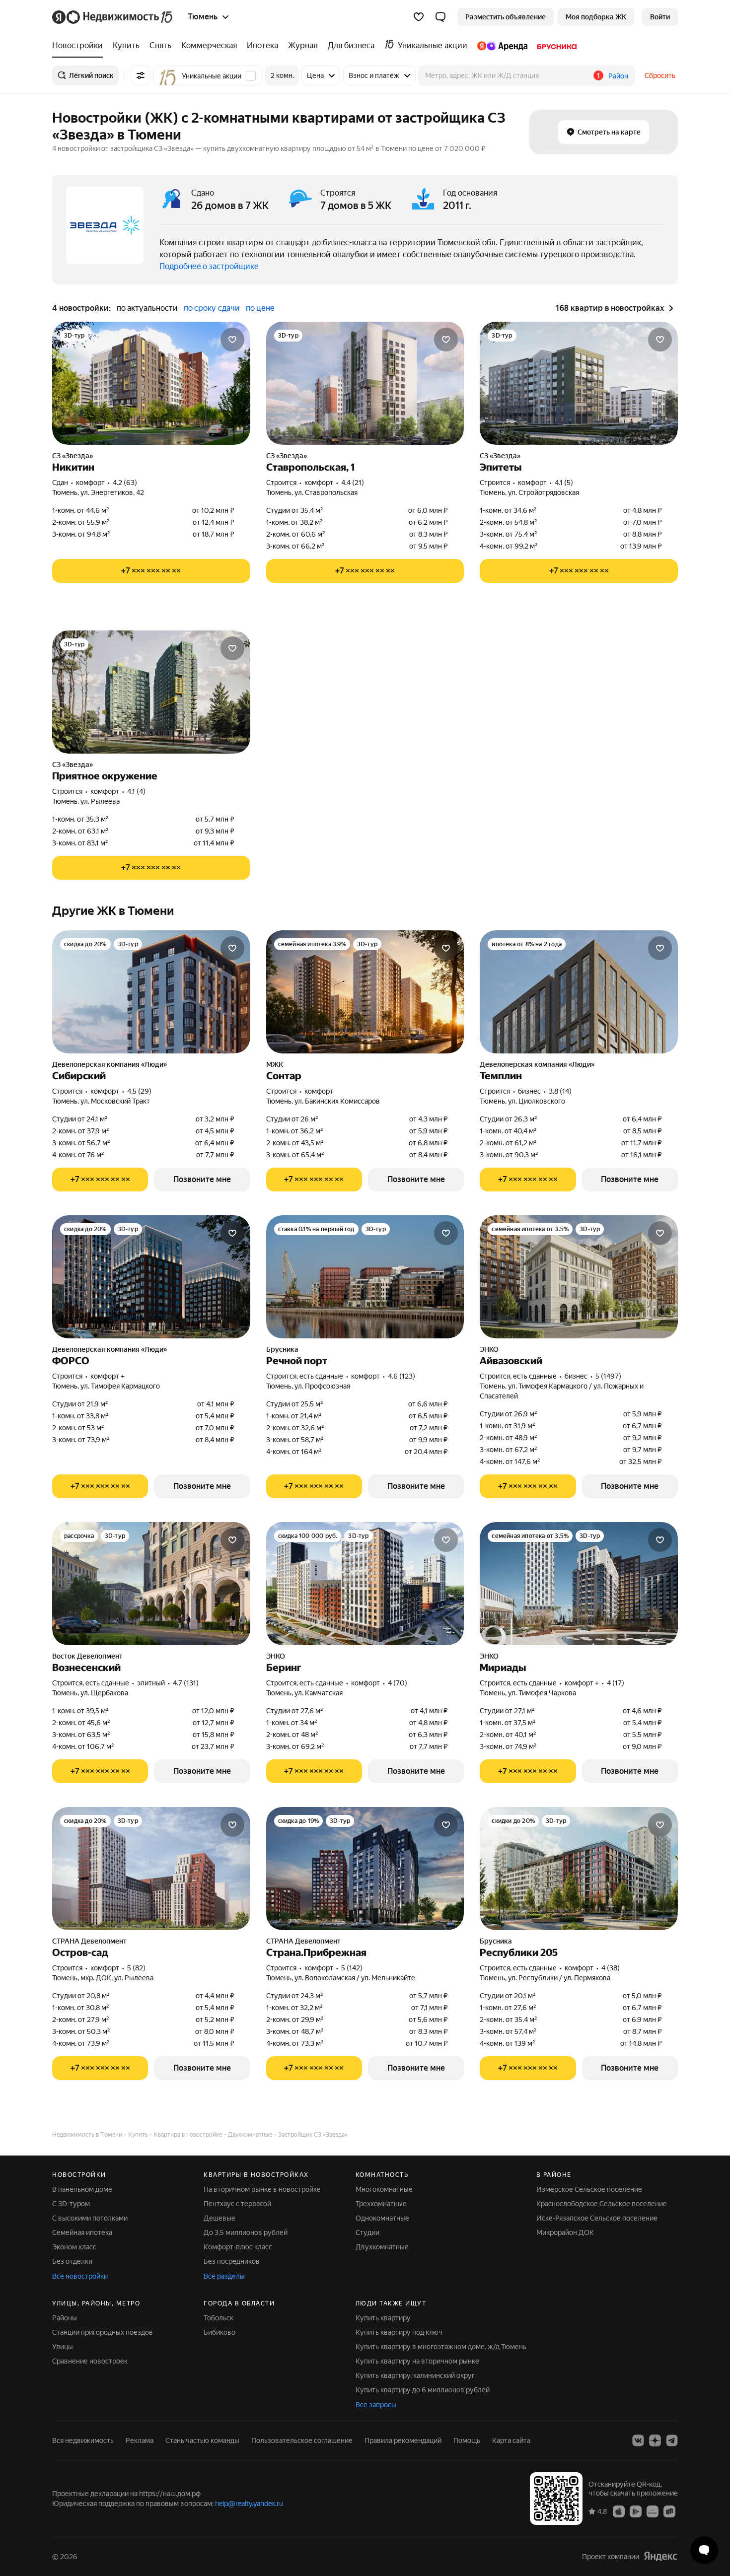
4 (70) (398, 1683)
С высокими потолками (90, 2218)
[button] (440, 17)
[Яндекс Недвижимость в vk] (638, 2440)
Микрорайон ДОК (565, 2232)
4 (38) (611, 1968)
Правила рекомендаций (403, 2440)
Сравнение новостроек (90, 2361)
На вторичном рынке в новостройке (262, 2189)
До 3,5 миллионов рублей (246, 2232)
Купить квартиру (383, 2318)
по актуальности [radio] (147, 308)
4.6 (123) (401, 1376)
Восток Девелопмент (87, 1656)
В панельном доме (82, 2189)
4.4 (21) (353, 483)
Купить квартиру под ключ (399, 2332)
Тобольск (219, 2318)
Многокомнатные (384, 2189)
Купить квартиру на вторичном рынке (417, 2361)
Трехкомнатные (381, 2204)
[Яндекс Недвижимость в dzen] (655, 2440)
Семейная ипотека (82, 2232)
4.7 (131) (186, 1683)
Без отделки (72, 2261)
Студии (367, 2232)
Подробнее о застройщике (209, 266)
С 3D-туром (71, 2204)
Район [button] (618, 76)
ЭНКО (489, 1349)
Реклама (140, 2440)
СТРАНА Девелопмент (89, 1941)
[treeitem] (80, 46)
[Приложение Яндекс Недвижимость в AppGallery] (653, 2511)
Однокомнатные (382, 2218)
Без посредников (232, 2261)
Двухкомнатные (382, 2247)
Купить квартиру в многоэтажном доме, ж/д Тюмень (441, 2347)
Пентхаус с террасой (237, 2204)
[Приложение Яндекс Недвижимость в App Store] (619, 2511)
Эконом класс (74, 2247)
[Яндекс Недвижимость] (113, 17)
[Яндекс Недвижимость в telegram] (672, 2440)
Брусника (282, 1349)
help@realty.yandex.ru (249, 2504)
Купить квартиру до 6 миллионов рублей (423, 2390)
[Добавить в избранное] (232, 340)
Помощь (467, 2440)
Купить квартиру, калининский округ (415, 2375)
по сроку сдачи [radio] (212, 308)
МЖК (275, 1064)
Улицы (63, 2347)
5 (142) (352, 1968)
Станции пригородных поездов (103, 2332)
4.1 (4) (136, 791)
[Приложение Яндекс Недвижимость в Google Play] (636, 2511)
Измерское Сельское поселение (589, 2189)
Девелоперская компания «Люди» (109, 1064)
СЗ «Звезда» (73, 456)
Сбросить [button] (660, 75)
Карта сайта (511, 2440)
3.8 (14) (560, 1091)
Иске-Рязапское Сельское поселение (597, 2218)
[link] (660, 17)
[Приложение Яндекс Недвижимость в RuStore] (669, 2511)
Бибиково (219, 2332)
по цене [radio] (260, 308)
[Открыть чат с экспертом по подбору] (704, 2550)
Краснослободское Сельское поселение (602, 2204)
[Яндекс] (660, 2556)
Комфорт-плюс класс (238, 2247)
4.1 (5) (564, 483)
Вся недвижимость (83, 2440)
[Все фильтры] (141, 75)
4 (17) (616, 1683)
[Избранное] (419, 17)
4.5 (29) (139, 1091)
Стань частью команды (202, 2440)
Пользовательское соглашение (302, 2440)
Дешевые (219, 2218)
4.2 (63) (125, 483)
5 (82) (136, 1968)
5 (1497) (608, 1376)
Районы (65, 2318)
